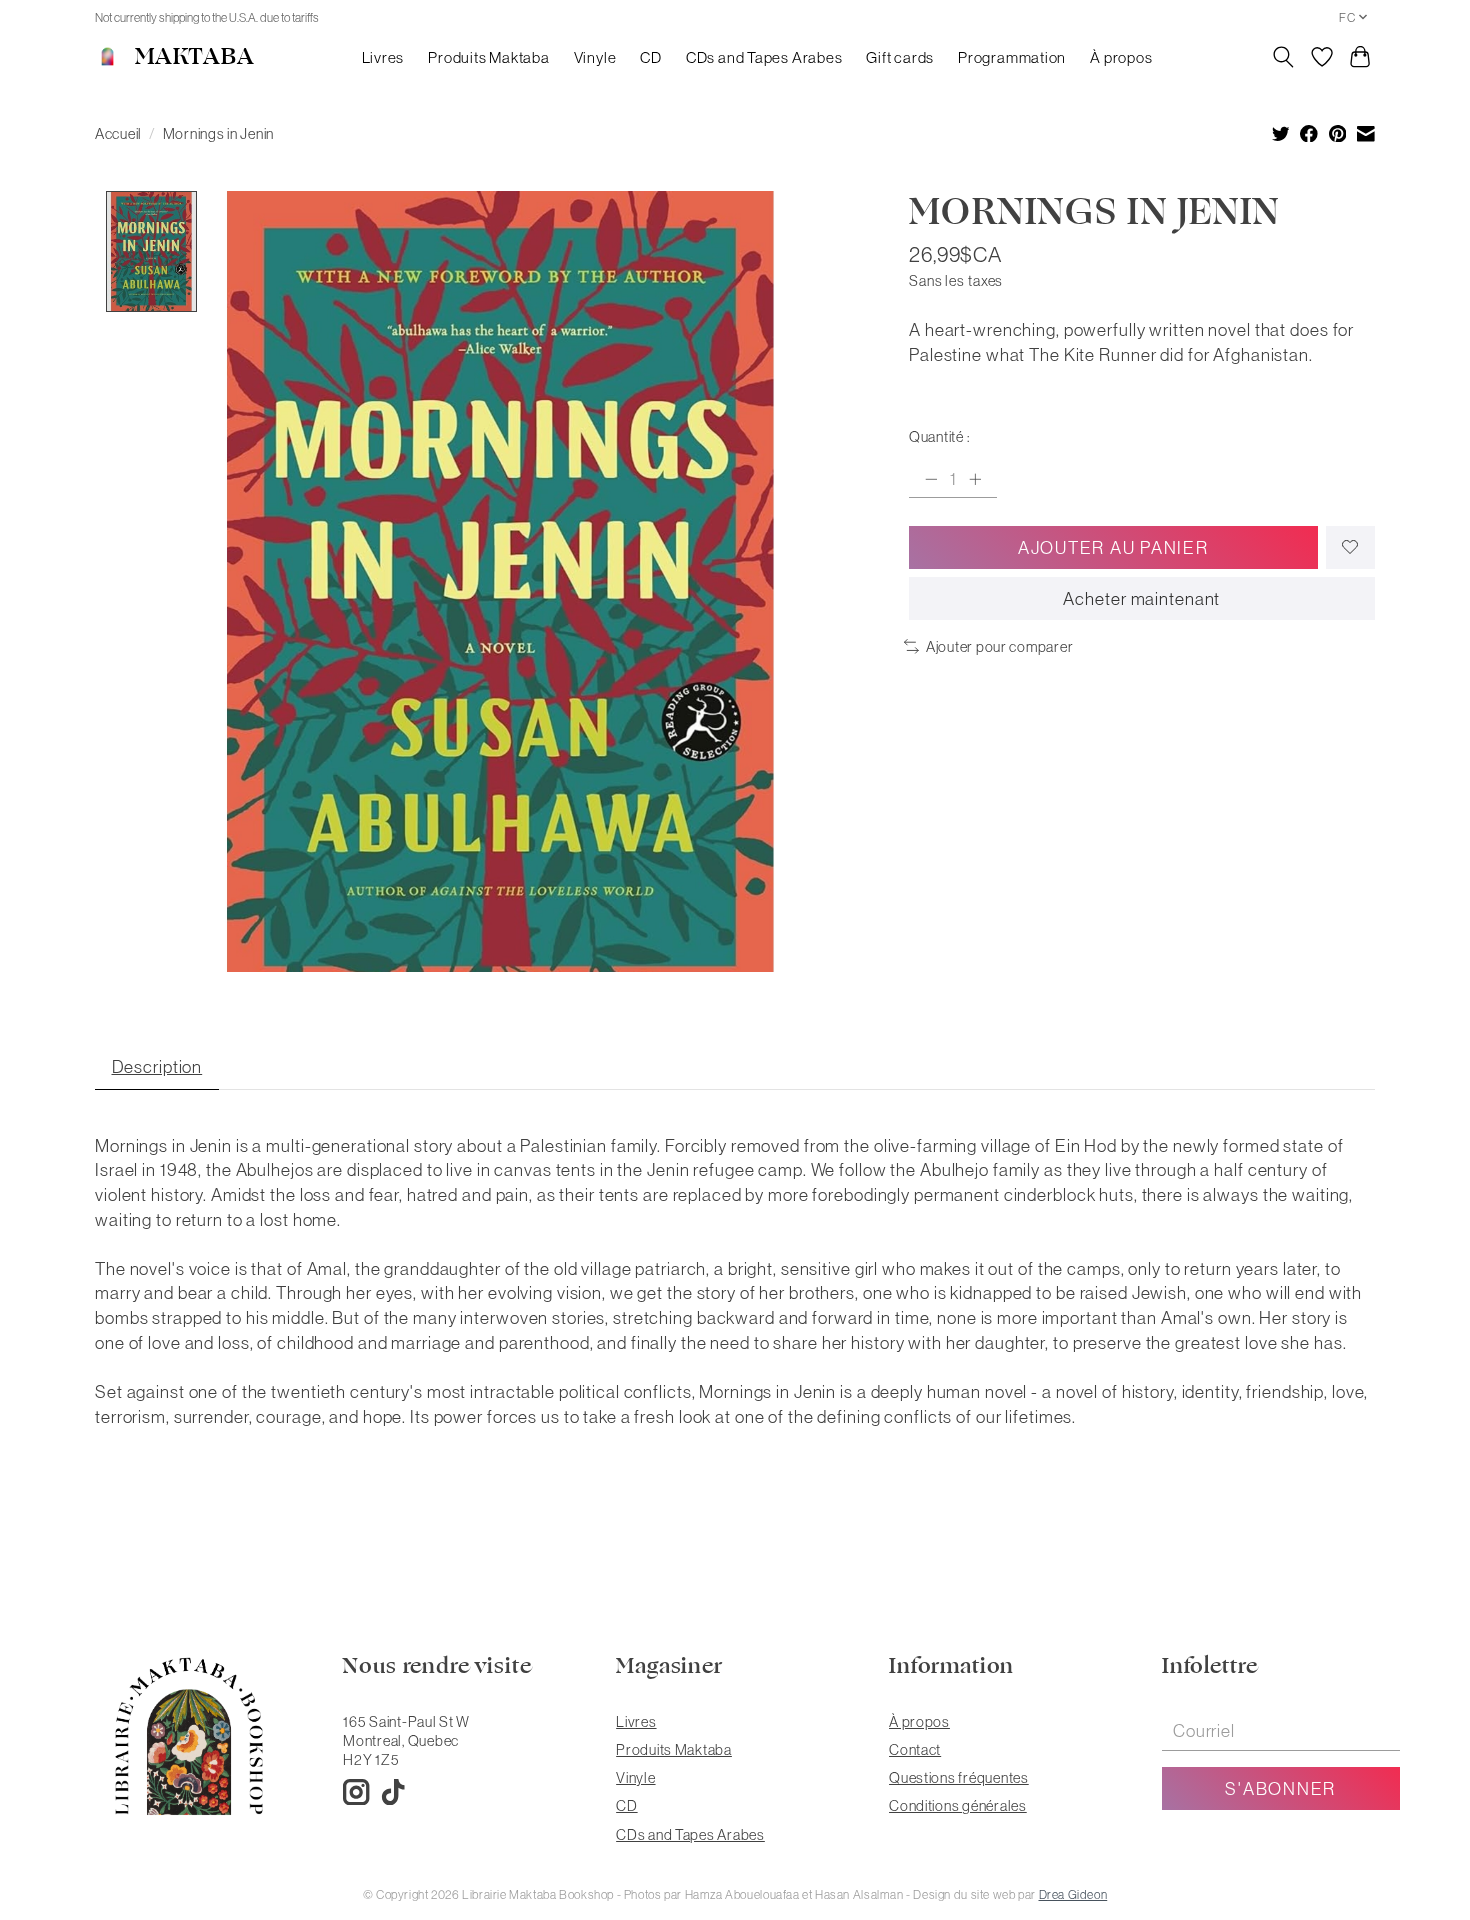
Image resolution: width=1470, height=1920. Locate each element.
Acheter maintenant (1141, 598)
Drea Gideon (1073, 1894)
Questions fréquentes (959, 1777)
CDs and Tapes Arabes (764, 57)
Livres (383, 57)
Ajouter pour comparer (999, 646)
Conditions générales (958, 1805)
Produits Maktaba (488, 57)
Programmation (1012, 57)
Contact (915, 1749)
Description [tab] (157, 1066)
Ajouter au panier (1113, 547)
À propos (1121, 57)
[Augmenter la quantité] (975, 479)
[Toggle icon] (1283, 57)
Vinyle (595, 57)
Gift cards (900, 57)
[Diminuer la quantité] (931, 479)
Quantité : (939, 436)
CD (651, 57)
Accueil (118, 133)
